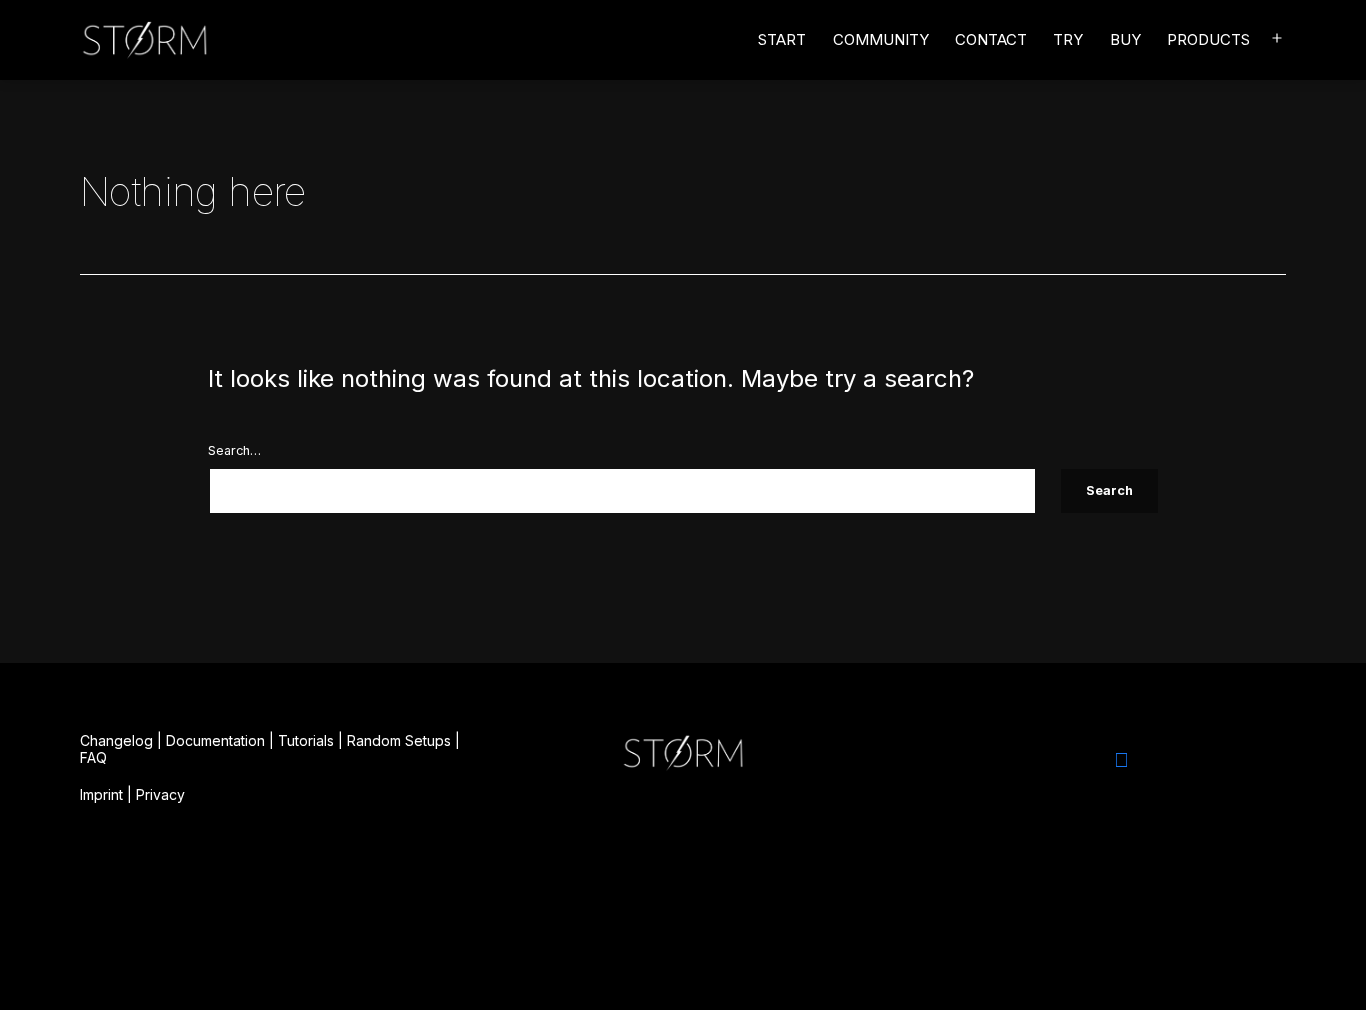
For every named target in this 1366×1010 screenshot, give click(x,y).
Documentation (215, 740)
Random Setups (399, 740)
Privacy (160, 794)
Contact (991, 39)
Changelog (116, 740)
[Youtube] (1175, 760)
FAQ (93, 757)
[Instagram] (1013, 760)
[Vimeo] (1121, 760)
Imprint (101, 794)
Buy (1125, 39)
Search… (234, 450)
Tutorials (306, 740)
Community (881, 39)
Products (1208, 39)
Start (782, 39)
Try (1068, 39)
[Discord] (1067, 760)
